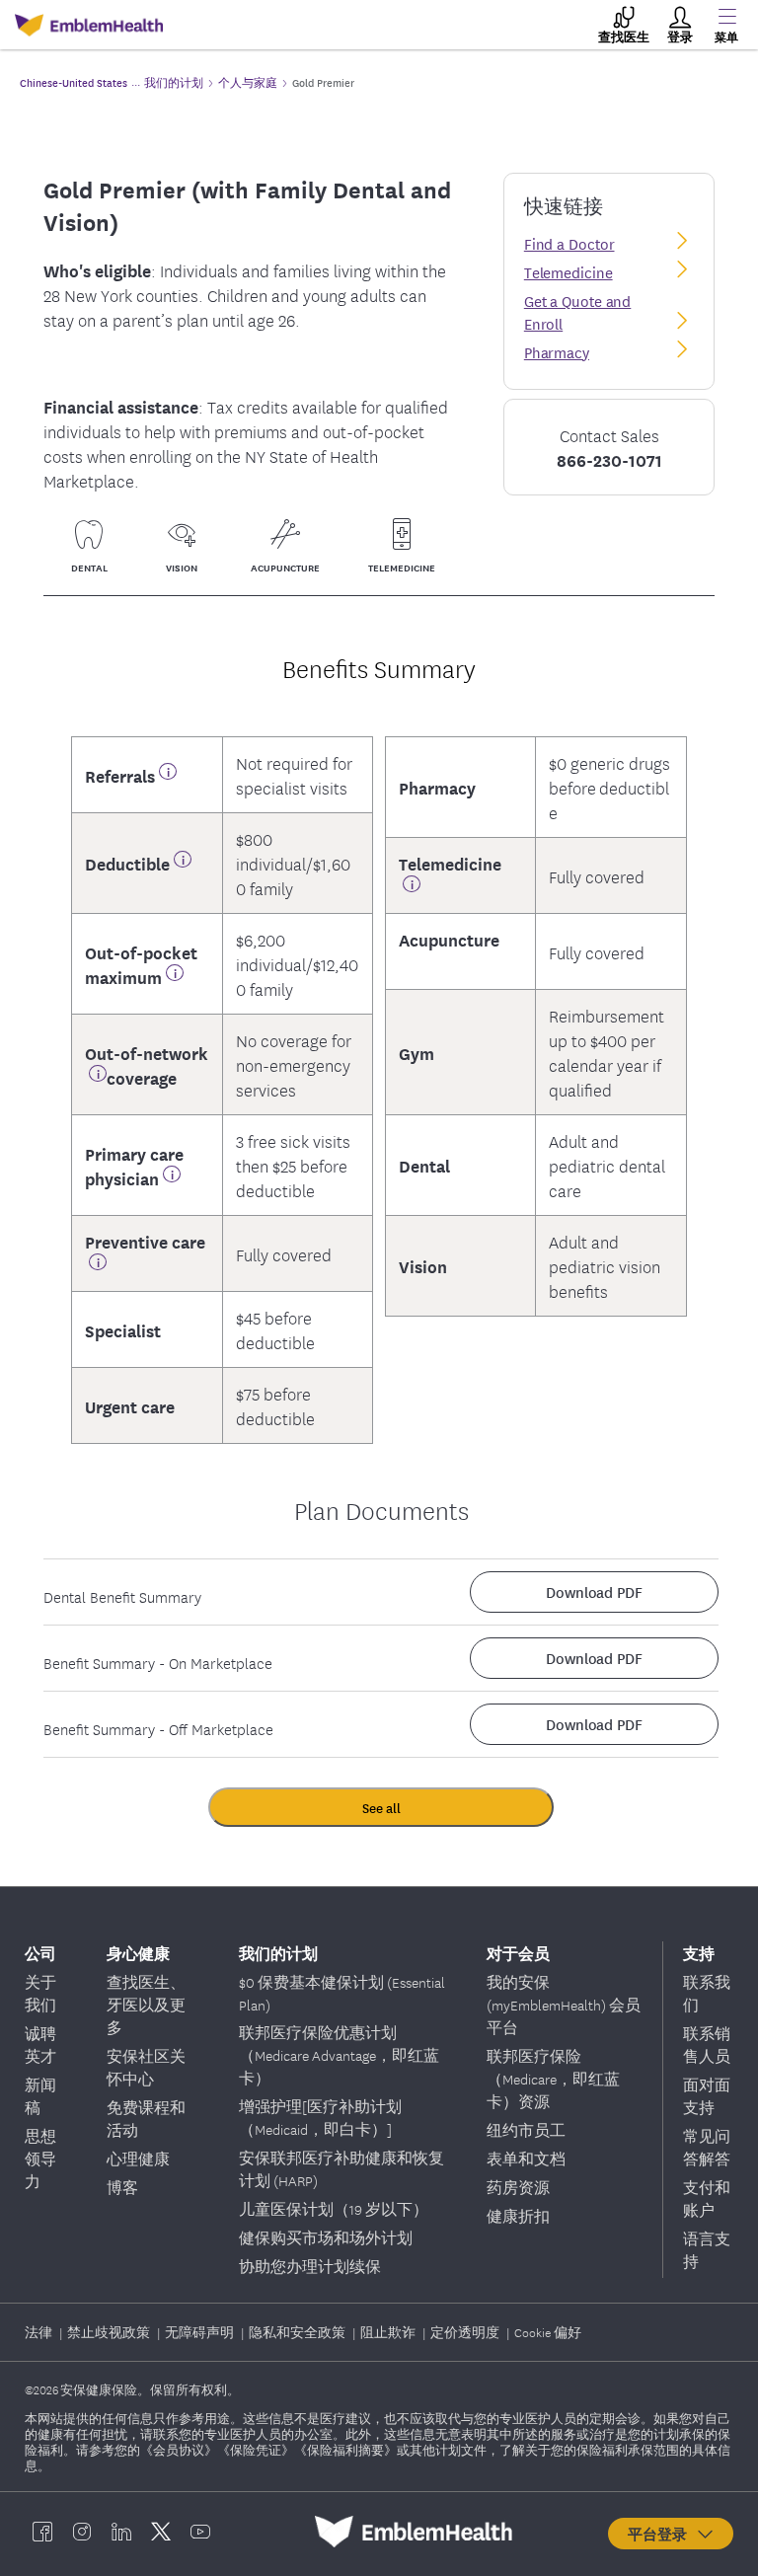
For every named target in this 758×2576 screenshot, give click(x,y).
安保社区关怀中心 (146, 2067)
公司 (40, 1953)
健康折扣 (518, 2216)
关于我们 (40, 1993)
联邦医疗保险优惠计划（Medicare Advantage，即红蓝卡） (339, 2055)
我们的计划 (278, 1953)
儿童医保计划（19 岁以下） (334, 2209)
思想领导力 (40, 2159)
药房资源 (518, 2187)
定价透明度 (466, 2332)
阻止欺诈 (389, 2332)
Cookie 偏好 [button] (548, 2332)
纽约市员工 (526, 2130)
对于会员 (518, 1953)
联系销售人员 (707, 2045)
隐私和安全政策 (299, 2332)
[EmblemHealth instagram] (82, 2532)
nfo (98, 1266)
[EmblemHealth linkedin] (121, 2532)
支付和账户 (707, 2198)
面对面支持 (707, 2096)
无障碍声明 (201, 2332)
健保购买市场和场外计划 (326, 2237)
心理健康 (138, 2159)
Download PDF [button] (594, 1591)
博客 (122, 2187)
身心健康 (138, 1953)
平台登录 (661, 2534)
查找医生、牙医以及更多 (146, 2005)
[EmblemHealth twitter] (161, 2532)
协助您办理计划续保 (310, 2266)
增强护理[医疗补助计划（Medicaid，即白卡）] (320, 2118)
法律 (40, 2332)
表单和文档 (526, 2159)
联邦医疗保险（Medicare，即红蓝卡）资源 (553, 2079)
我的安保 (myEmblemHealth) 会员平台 (564, 2005)
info (168, 775)
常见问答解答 (707, 2147)
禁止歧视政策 (110, 2332)
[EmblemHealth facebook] (42, 2532)
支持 (699, 1953)
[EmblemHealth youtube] (200, 2532)
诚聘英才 (40, 2045)
